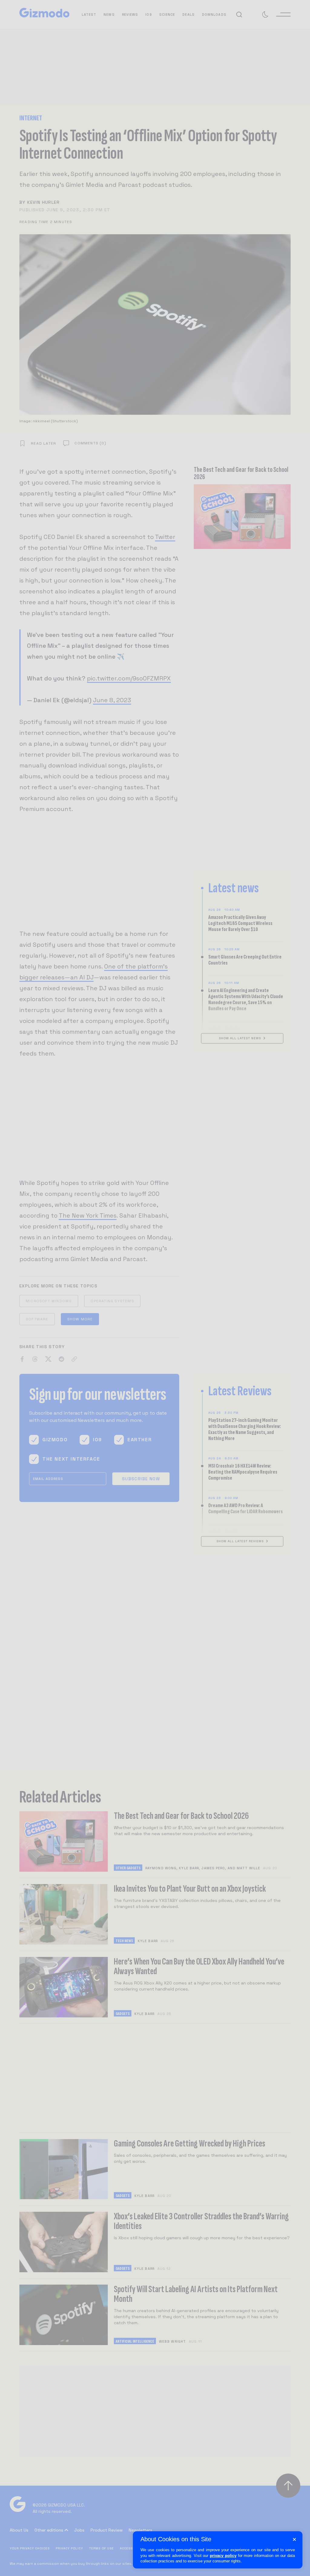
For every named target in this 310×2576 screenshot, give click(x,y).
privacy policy (223, 2556)
